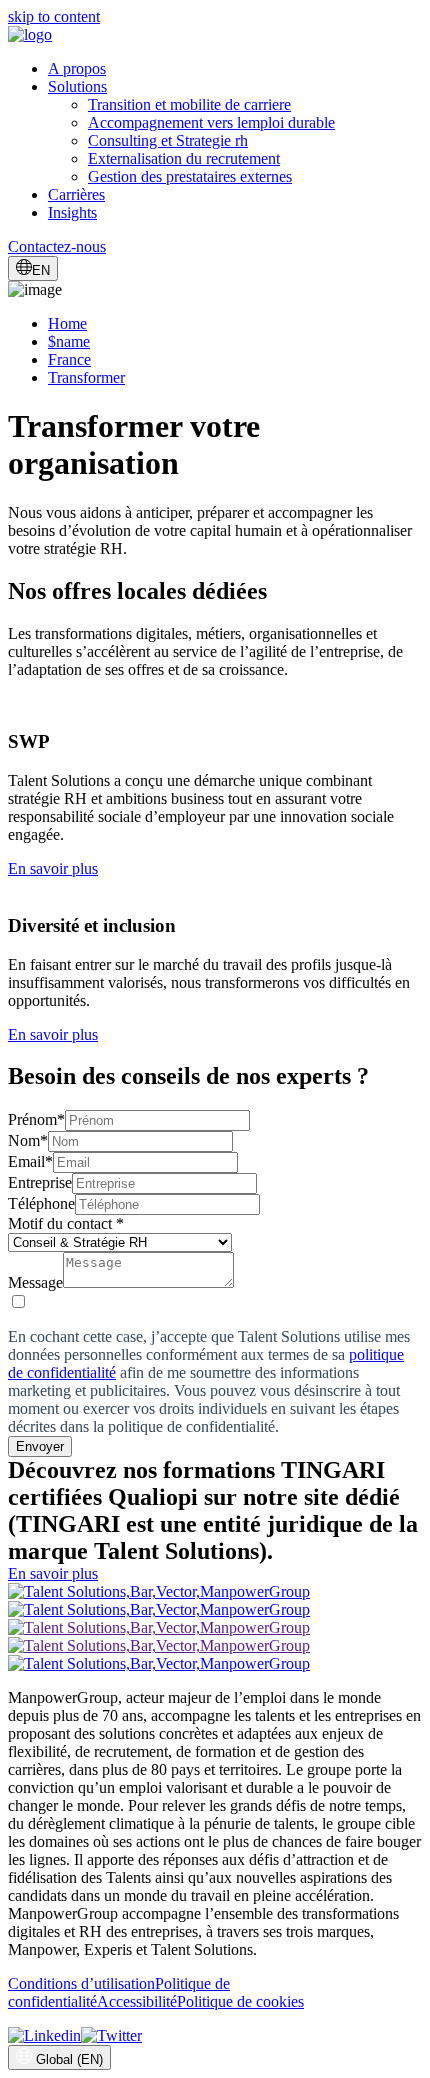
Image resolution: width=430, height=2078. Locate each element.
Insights (72, 212)
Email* (30, 1161)
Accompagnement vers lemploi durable (211, 122)
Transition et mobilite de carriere (189, 104)
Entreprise (40, 1182)
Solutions (77, 86)
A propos (77, 68)
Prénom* (36, 1119)
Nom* (28, 1140)
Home (67, 323)
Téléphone (41, 1203)
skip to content (54, 16)
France (69, 359)
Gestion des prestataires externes (190, 176)
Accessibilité (137, 2001)
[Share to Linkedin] (44, 2035)
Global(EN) (69, 2059)
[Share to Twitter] (111, 2035)
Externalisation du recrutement (184, 158)
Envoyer (40, 1446)
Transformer (86, 377)
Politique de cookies (240, 2001)
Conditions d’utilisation (81, 1983)
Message (35, 1282)
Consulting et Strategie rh (168, 140)
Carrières (76, 194)
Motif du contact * (66, 1223)
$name (69, 341)
